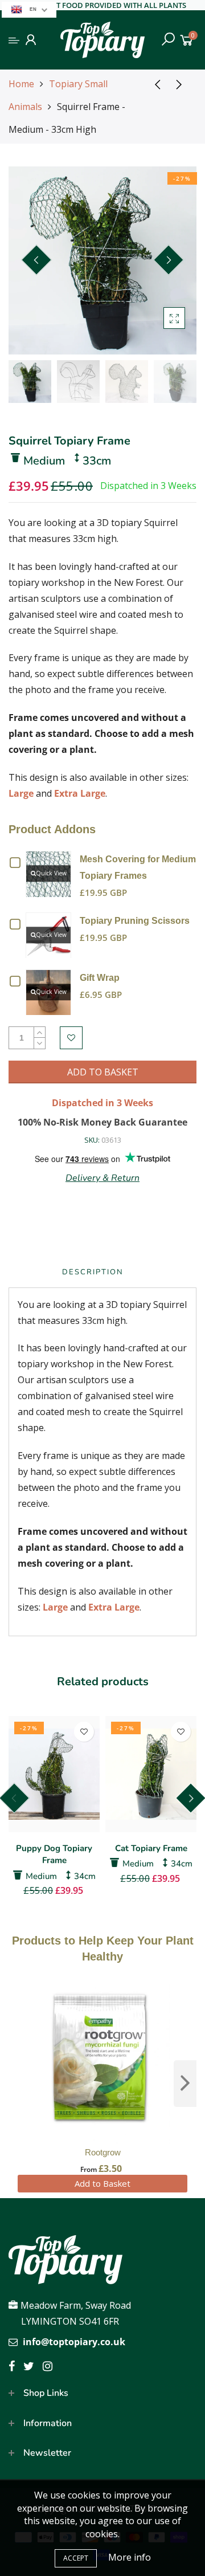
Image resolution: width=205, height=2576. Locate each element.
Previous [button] (36, 260)
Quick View (51, 873)
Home (21, 84)
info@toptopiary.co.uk (74, 2342)
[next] (185, 2084)
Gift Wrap (100, 978)
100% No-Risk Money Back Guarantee (102, 1122)
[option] (102, 260)
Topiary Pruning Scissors (135, 921)
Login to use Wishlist (71, 1038)
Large (21, 793)
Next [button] (169, 260)
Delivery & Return (102, 1178)
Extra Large (80, 793)
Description (93, 1272)
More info (130, 2557)
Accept (76, 2558)
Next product (182, 84)
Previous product (154, 84)
